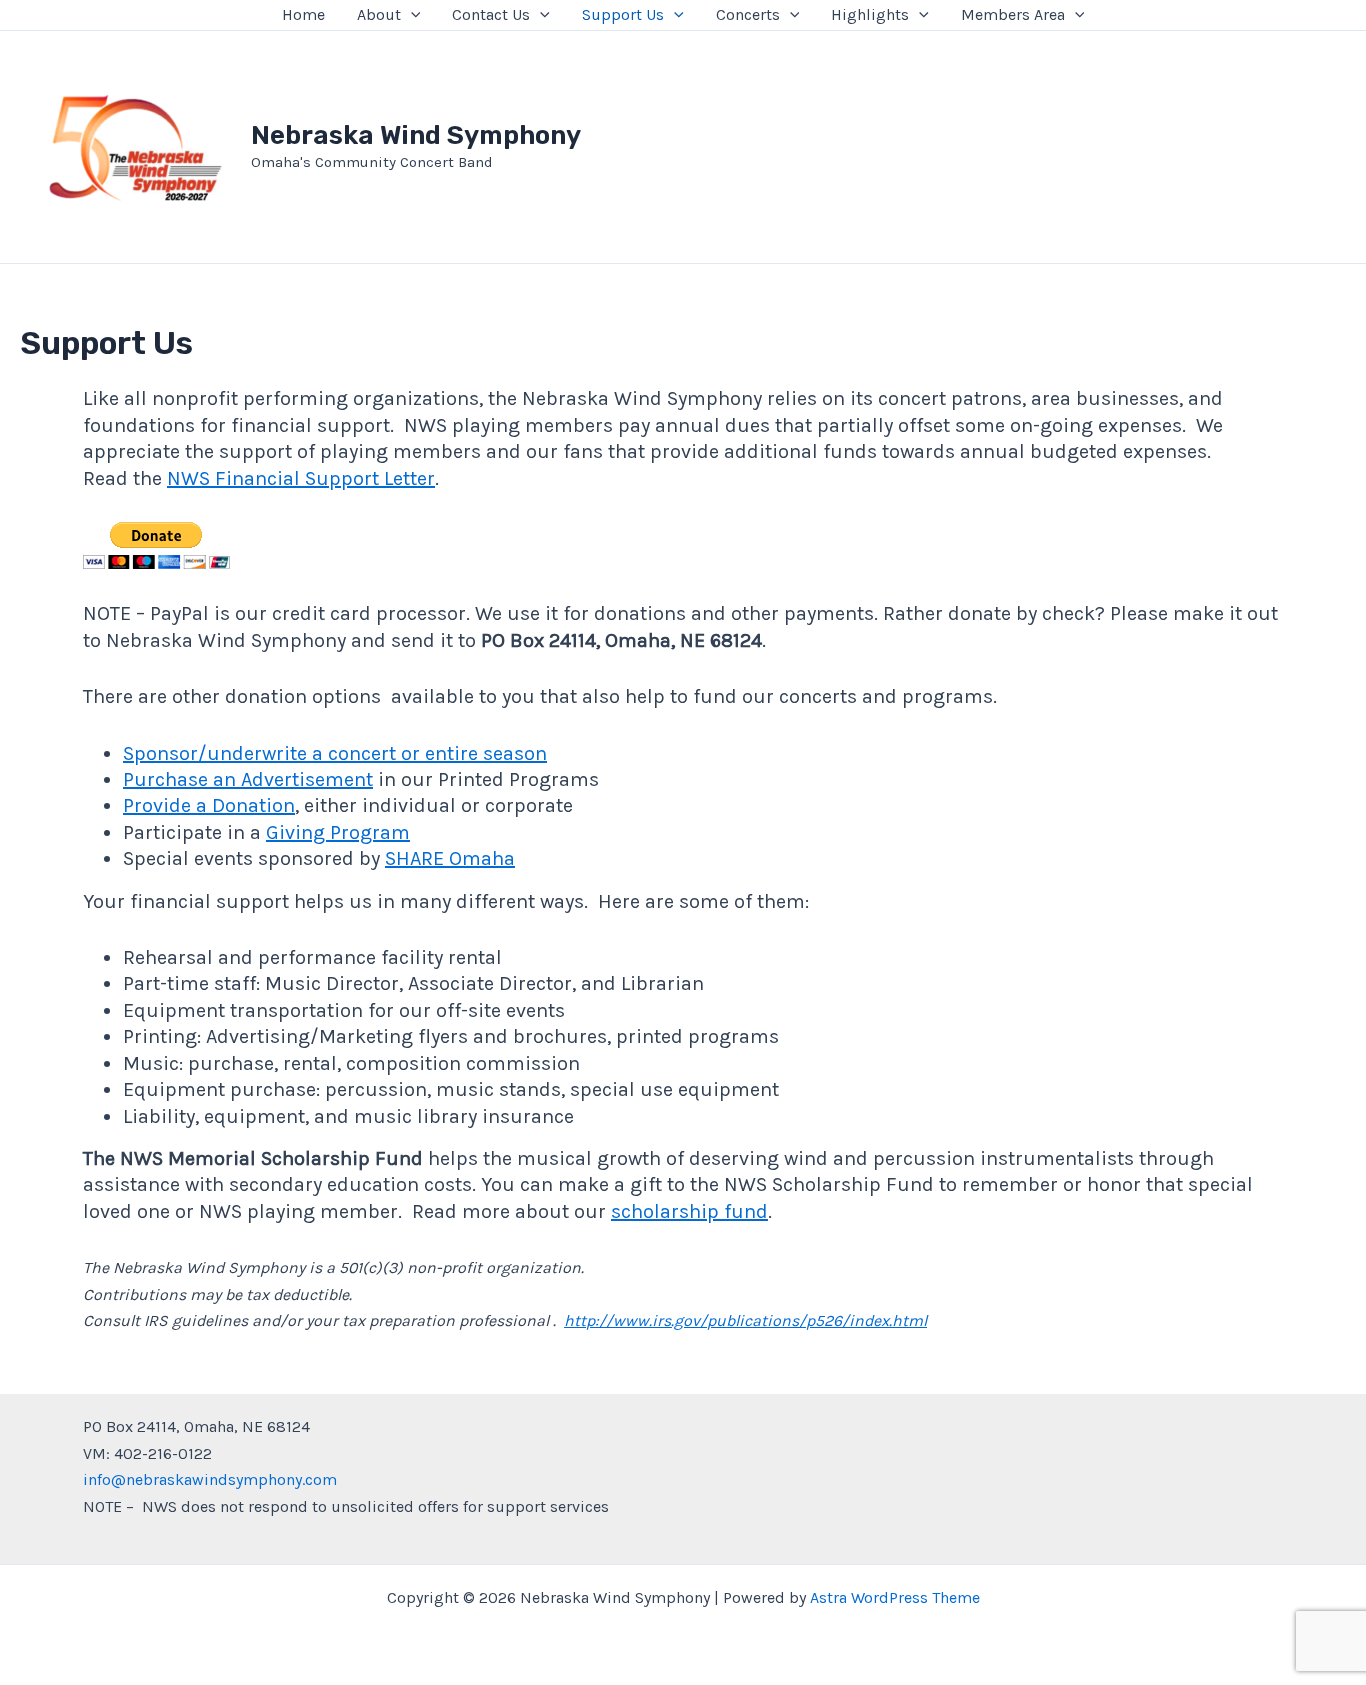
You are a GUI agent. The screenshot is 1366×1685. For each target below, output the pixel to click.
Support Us (623, 14)
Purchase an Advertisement (248, 779)
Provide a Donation (209, 805)
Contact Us (491, 14)
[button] (411, 15)
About (379, 14)
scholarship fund (689, 1211)
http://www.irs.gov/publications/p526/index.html (745, 1320)
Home (303, 14)
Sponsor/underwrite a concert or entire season (335, 753)
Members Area (1013, 14)
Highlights (870, 14)
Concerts (748, 14)
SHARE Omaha (450, 858)
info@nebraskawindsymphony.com (210, 1479)
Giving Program (338, 832)
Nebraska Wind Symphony (416, 135)
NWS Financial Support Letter (301, 478)
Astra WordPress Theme (895, 1597)
